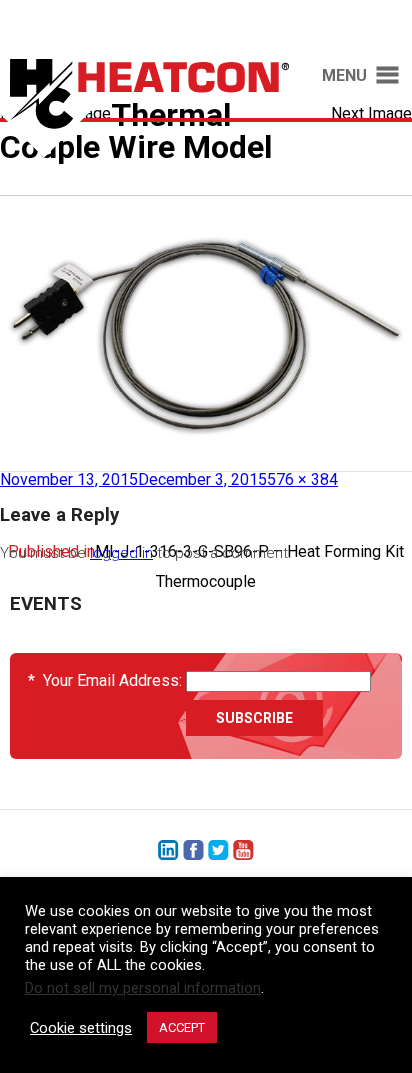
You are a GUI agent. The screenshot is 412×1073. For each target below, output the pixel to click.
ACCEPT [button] (182, 1027)
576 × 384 (302, 479)
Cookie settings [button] (81, 1028)
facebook (193, 850)
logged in (121, 553)
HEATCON (144, 108)
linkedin (168, 850)
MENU (344, 76)
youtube (243, 850)
